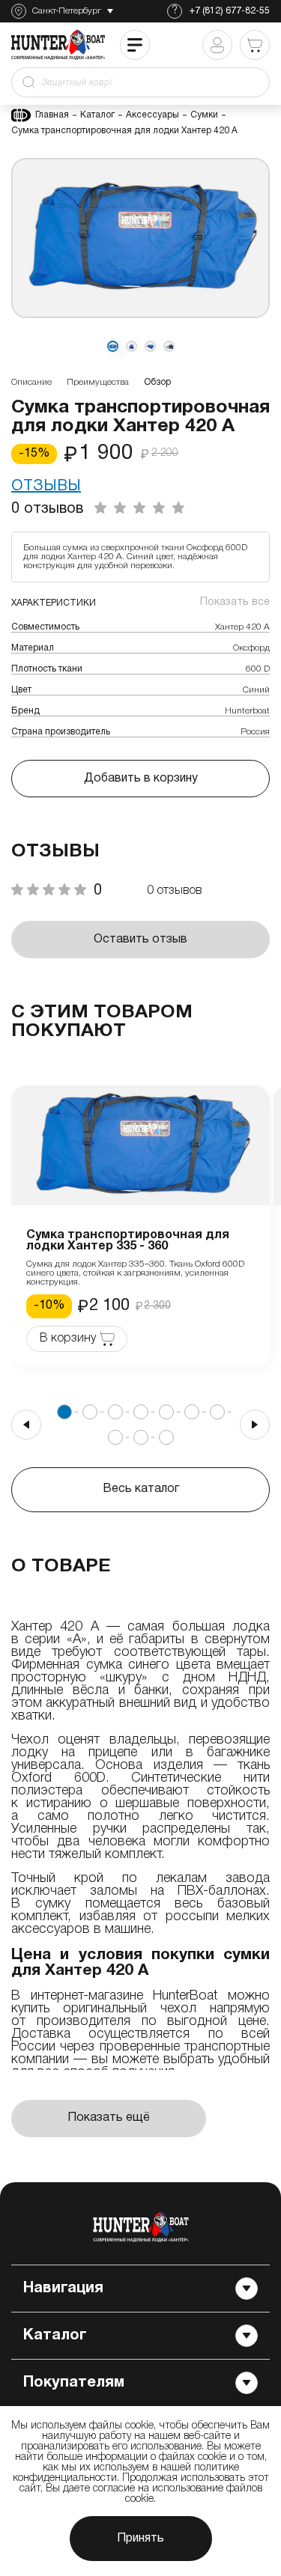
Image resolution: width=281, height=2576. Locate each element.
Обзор (157, 382)
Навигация (63, 2289)
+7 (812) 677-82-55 (230, 11)
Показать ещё (109, 2118)
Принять (140, 2539)
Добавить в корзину (141, 779)
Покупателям (74, 2383)
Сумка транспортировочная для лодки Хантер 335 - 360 (128, 1241)
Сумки (204, 115)
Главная (52, 115)
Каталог (97, 115)
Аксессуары (152, 115)
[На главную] (141, 2227)
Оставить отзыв (140, 940)
